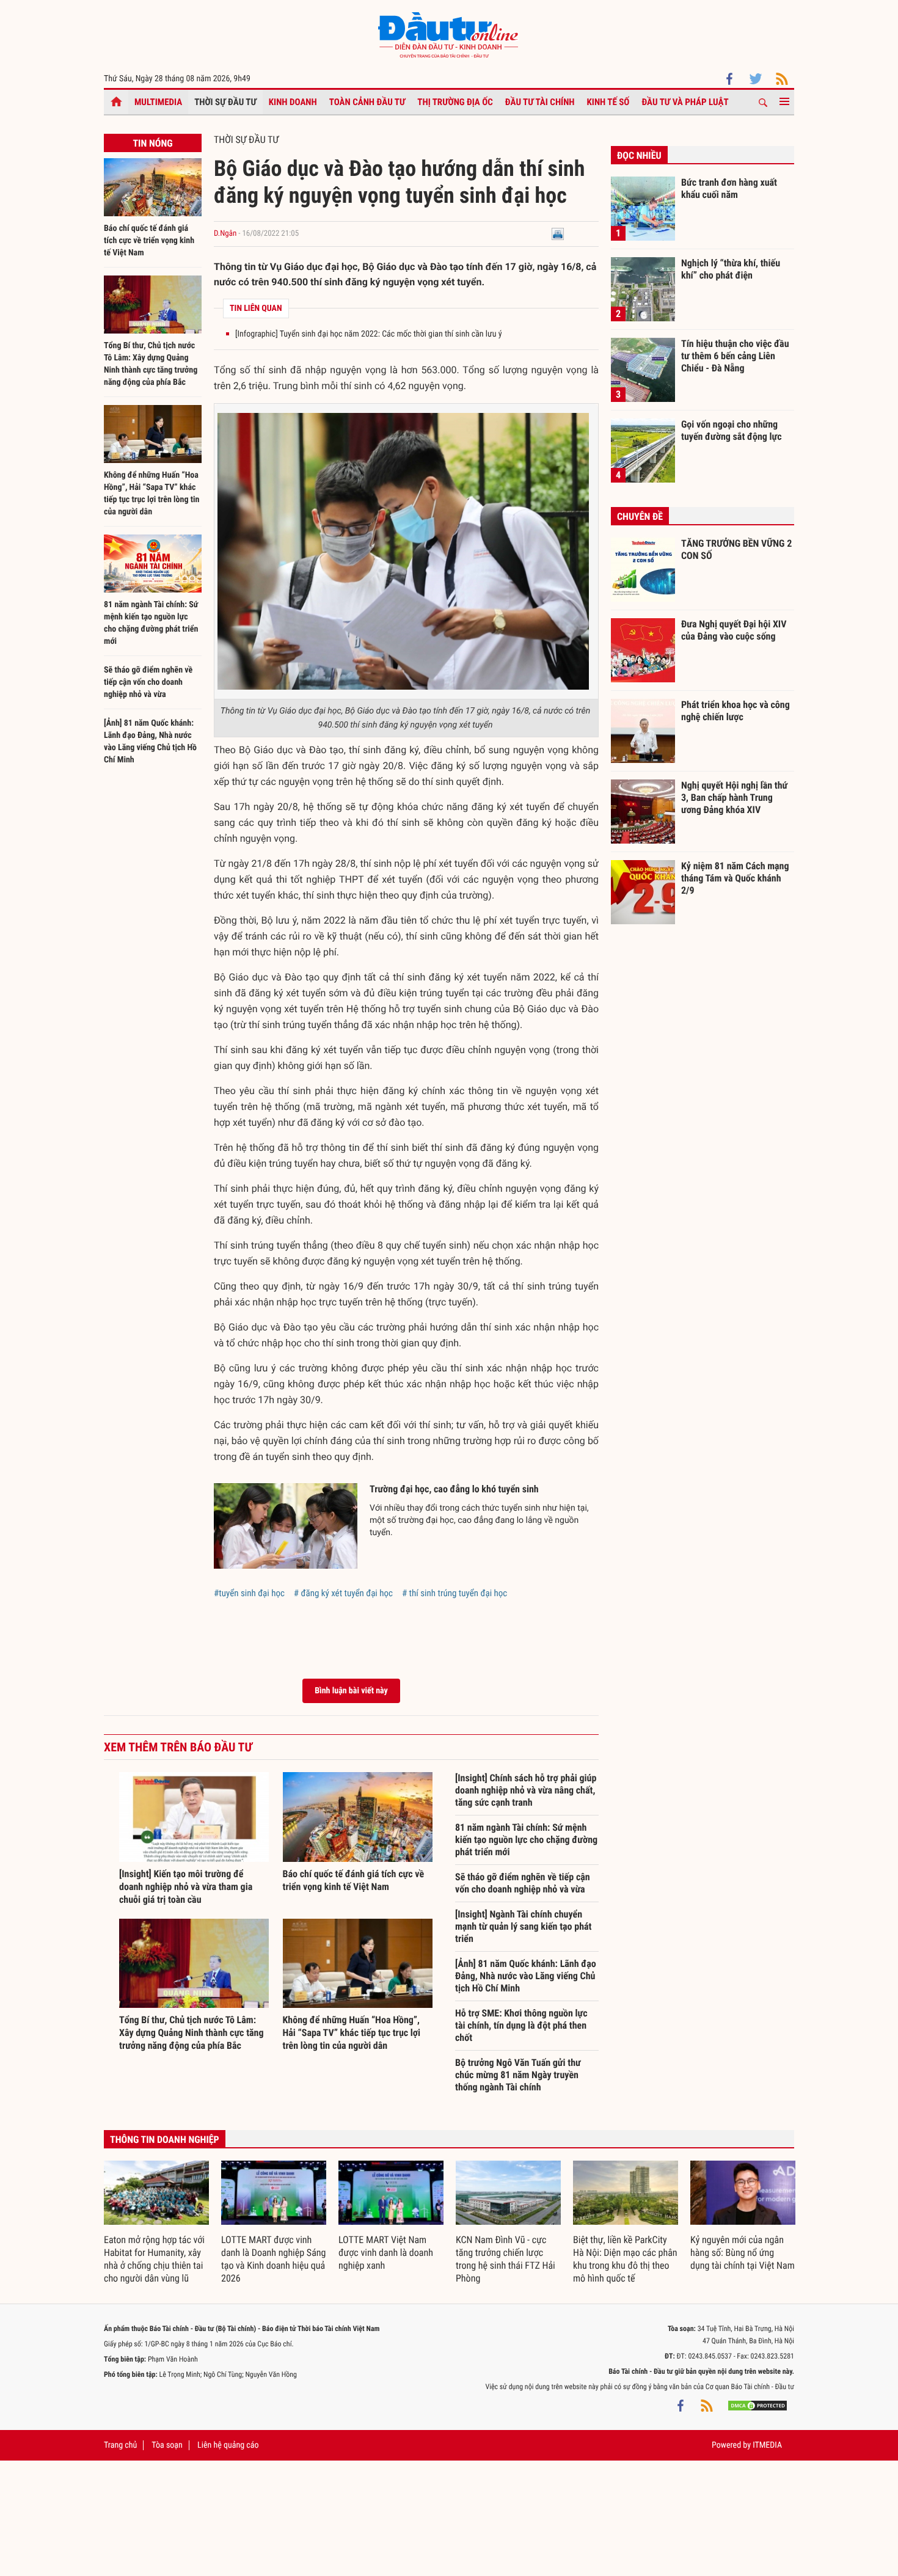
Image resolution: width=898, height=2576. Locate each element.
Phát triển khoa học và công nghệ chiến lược (736, 711)
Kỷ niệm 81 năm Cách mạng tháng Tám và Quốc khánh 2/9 (735, 878)
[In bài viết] (558, 234)
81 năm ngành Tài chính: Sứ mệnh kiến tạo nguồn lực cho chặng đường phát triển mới (526, 1840)
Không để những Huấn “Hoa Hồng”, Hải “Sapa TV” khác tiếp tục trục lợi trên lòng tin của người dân (352, 2033)
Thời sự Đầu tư (225, 102)
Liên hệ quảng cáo (228, 2445)
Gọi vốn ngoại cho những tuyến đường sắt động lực (732, 430)
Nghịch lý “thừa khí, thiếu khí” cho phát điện (731, 269)
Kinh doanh (293, 102)
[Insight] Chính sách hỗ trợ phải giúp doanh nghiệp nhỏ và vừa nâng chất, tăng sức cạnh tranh (526, 1790)
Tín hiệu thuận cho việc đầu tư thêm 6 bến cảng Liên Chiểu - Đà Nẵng (735, 356)
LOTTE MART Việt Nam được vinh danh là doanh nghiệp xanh (386, 2253)
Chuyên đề (640, 516)
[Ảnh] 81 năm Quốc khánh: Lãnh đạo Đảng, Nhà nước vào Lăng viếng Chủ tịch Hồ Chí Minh (526, 1976)
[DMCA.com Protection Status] (757, 2405)
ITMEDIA (767, 2445)
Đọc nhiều (639, 155)
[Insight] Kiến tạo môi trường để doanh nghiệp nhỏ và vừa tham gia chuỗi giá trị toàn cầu (186, 1887)
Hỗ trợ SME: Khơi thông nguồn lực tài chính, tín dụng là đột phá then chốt (521, 2025)
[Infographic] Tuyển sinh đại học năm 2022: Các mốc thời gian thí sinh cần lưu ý (369, 334)
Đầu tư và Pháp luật (685, 102)
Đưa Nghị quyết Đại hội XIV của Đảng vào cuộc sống (734, 630)
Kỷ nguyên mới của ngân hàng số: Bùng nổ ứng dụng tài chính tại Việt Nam (743, 2253)
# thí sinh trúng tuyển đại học (454, 1593)
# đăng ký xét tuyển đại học (343, 1593)
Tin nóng (152, 143)
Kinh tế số (608, 102)
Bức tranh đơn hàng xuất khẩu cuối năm (729, 188)
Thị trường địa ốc (455, 102)
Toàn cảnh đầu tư (367, 102)
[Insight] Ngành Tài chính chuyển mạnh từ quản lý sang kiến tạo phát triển (524, 1926)
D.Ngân (225, 234)
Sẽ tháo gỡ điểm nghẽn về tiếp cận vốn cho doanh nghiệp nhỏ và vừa (148, 682)
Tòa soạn (167, 2445)
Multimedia (158, 102)
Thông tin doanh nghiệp (165, 2140)
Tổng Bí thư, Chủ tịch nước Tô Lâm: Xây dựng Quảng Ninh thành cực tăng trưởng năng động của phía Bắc (192, 2033)
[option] (156, 2223)
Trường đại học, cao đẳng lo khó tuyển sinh (454, 1489)
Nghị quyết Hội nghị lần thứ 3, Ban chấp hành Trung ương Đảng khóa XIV (734, 797)
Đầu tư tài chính (540, 102)
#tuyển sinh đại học (249, 1593)
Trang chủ (120, 2445)
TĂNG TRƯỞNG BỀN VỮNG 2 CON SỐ (736, 549)
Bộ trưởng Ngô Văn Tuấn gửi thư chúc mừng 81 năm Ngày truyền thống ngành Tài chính (518, 2075)
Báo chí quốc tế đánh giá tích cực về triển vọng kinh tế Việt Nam (149, 241)
